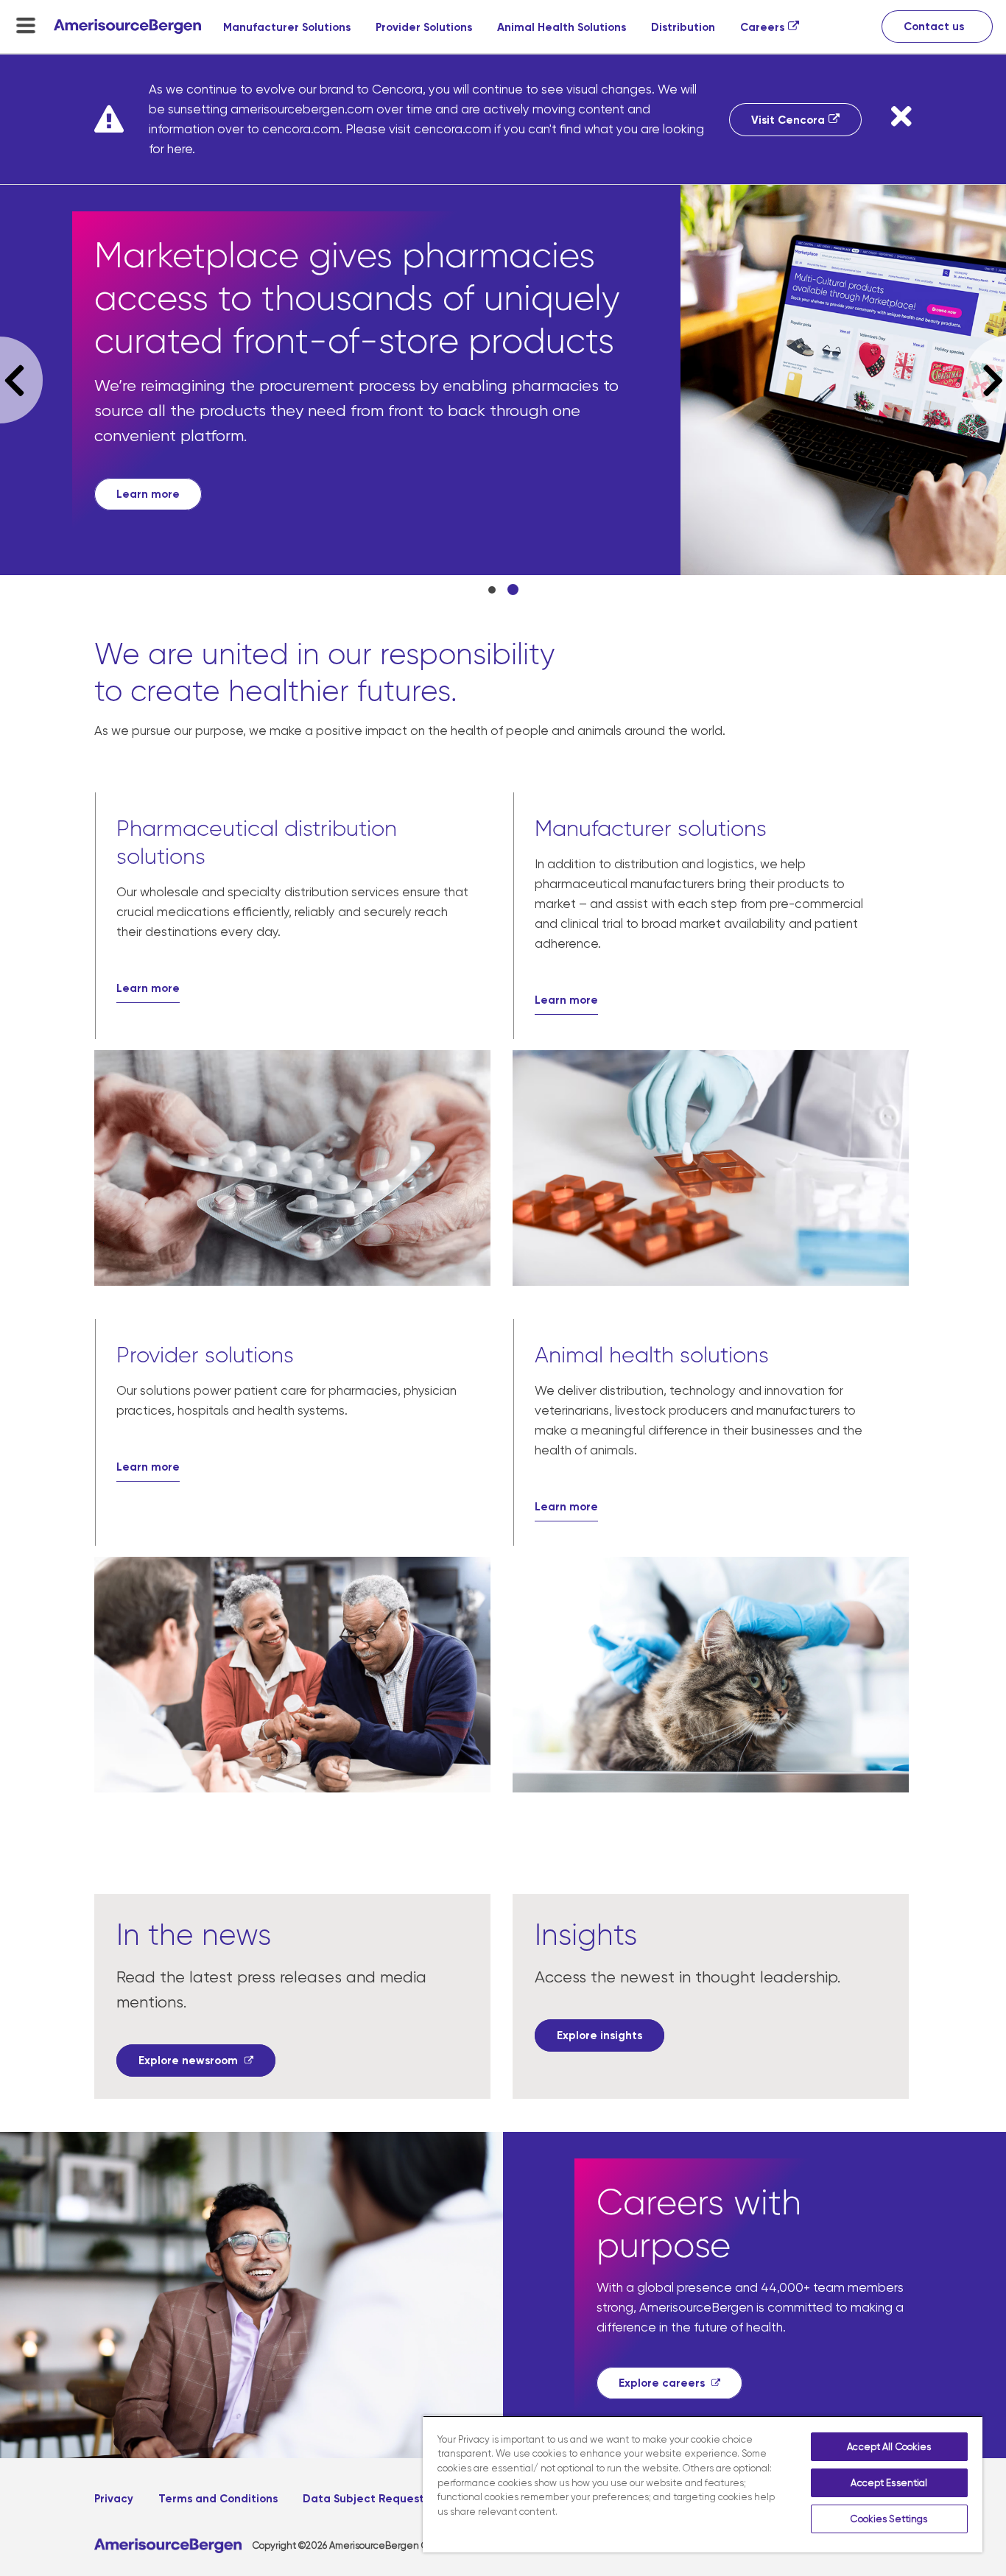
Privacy (114, 2499)
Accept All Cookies (889, 2447)
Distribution (683, 27)
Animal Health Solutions (562, 27)
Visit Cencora (788, 120)
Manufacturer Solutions (287, 27)
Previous (21, 380)
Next (986, 380)
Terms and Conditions (218, 2499)
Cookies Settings (889, 2519)
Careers (762, 27)
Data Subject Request (363, 2499)
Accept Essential (889, 2483)
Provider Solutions (424, 27)
